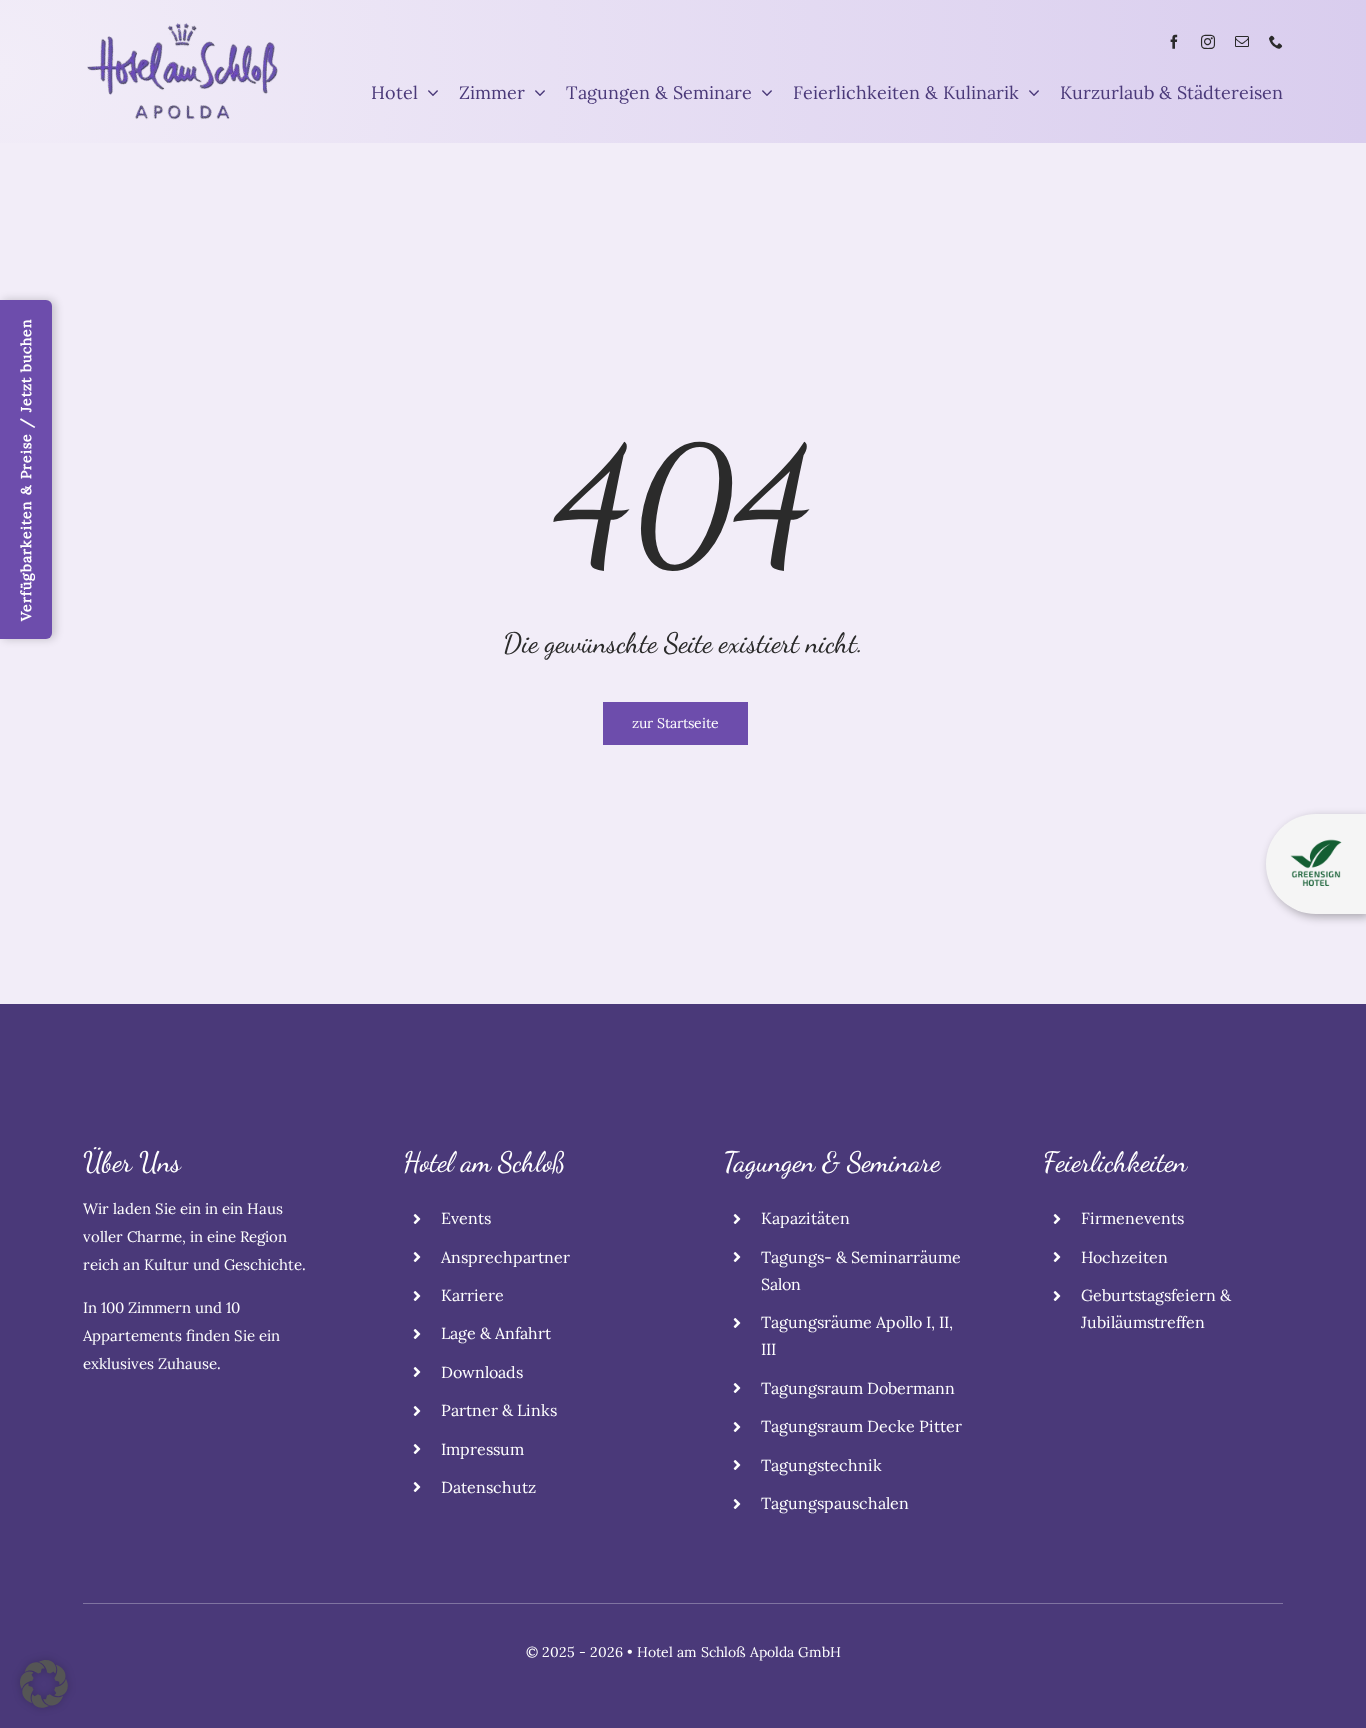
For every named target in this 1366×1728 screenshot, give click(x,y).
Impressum (482, 1449)
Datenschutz (488, 1487)
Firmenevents (1132, 1218)
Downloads (482, 1372)
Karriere (472, 1295)
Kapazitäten (805, 1218)
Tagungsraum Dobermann (858, 1388)
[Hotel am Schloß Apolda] (183, 28)
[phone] (1276, 42)
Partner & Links (499, 1410)
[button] (44, 1684)
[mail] (1242, 42)
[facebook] (1174, 42)
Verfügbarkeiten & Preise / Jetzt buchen (26, 469)
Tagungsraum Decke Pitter (861, 1426)
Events (466, 1218)
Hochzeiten (1124, 1257)
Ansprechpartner (505, 1257)
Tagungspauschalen (835, 1503)
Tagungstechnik (821, 1465)
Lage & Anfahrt (496, 1333)
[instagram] (1208, 42)
